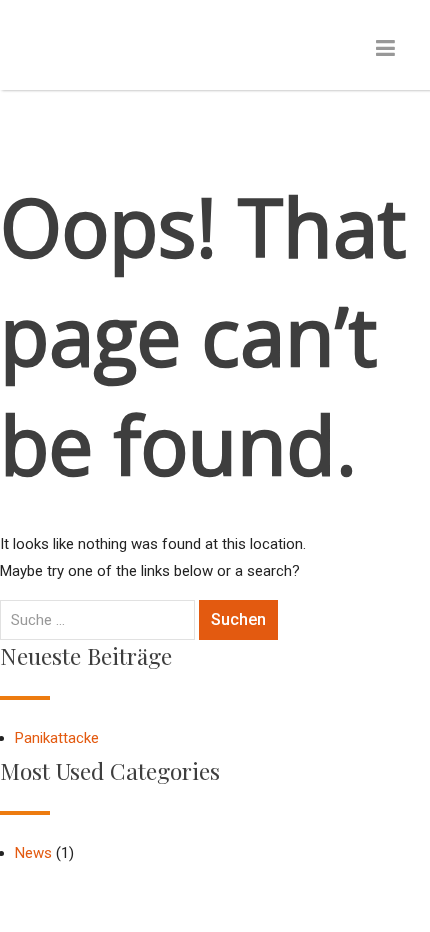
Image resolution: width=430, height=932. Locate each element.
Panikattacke (57, 738)
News (33, 853)
